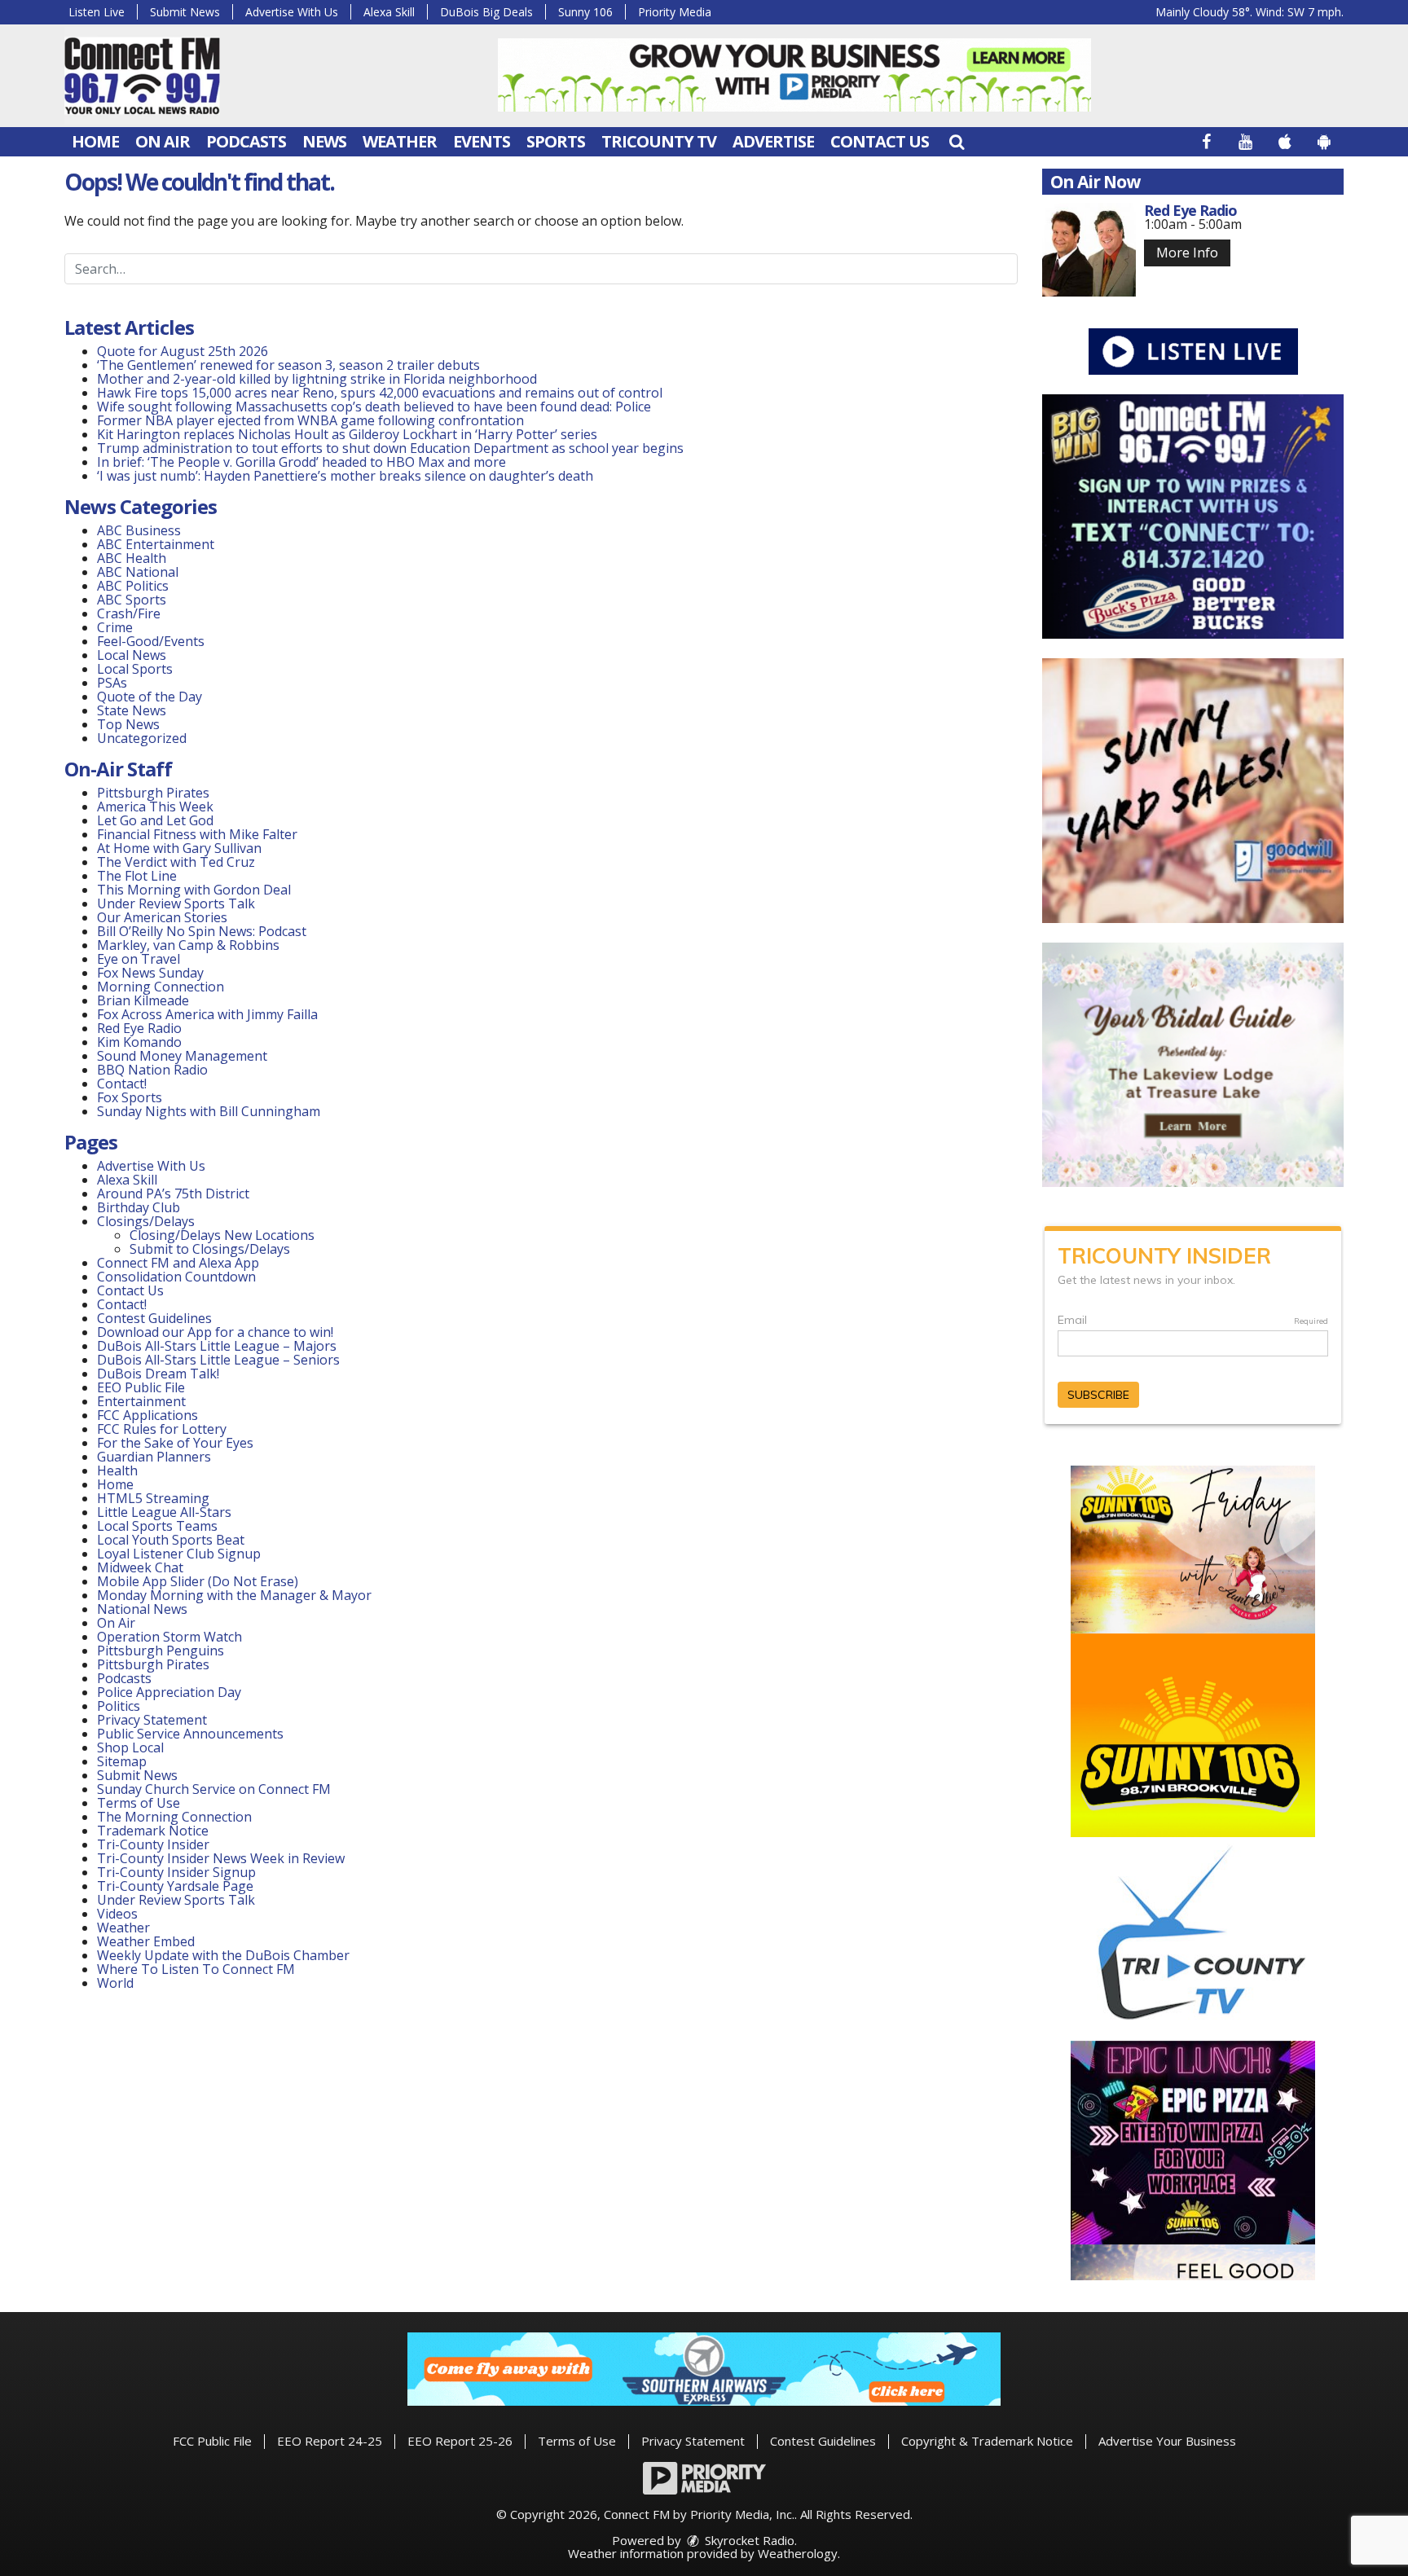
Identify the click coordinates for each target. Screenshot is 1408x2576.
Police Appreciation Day (169, 1692)
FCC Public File (212, 2441)
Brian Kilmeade (143, 1000)
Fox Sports (130, 1097)
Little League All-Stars (164, 1512)
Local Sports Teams (157, 1526)
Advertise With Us (292, 12)
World (115, 1983)
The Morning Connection (174, 1817)
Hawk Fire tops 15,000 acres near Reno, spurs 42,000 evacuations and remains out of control (380, 393)
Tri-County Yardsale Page (175, 1886)
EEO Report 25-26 (460, 2441)
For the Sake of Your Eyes (175, 1443)
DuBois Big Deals (486, 12)
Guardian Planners (154, 1457)
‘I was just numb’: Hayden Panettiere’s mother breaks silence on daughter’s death (345, 476)
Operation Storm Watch (169, 1637)
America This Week (155, 807)
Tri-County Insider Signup (176, 1872)
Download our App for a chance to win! (215, 1332)
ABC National (138, 572)
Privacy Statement (152, 1720)
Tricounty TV (659, 141)
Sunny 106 (585, 12)
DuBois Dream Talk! (158, 1374)
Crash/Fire (129, 613)
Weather (400, 141)
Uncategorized (142, 738)
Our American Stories (162, 917)
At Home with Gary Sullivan (179, 848)
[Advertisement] (794, 75)
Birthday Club (139, 1207)
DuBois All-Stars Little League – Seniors (218, 1360)
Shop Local (130, 1747)
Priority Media (675, 12)
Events (482, 141)
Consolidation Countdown (176, 1277)
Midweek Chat (140, 1567)
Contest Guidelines (154, 1318)
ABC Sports (132, 600)
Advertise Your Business (1167, 2441)
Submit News (185, 12)
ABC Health (132, 558)
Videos (117, 1914)
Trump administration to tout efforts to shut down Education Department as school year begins (390, 448)
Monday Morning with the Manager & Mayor (234, 1595)
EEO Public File (141, 1387)
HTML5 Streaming (153, 1498)
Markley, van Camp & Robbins (188, 945)
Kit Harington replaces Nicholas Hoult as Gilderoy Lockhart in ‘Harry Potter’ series (347, 434)
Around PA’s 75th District (173, 1193)
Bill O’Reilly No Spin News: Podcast (202, 931)
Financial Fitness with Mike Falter (197, 834)
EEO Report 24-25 (330, 2441)
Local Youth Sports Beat (171, 1540)
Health (117, 1470)
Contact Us (880, 141)
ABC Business (139, 530)
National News (142, 1609)
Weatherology (798, 2553)
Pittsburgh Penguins (161, 1651)
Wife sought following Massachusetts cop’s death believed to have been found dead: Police (374, 407)
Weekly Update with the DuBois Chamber (223, 1955)
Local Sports (135, 669)
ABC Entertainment (156, 544)
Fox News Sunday (150, 973)
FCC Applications (147, 1415)
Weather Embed (146, 1941)
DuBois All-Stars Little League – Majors (217, 1346)
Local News (132, 655)
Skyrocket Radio (748, 2540)
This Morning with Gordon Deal (194, 890)
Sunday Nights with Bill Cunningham (209, 1111)
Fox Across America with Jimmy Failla (207, 1014)
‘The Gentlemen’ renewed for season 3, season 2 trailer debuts (288, 365)
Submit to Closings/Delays (210, 1249)
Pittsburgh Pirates (153, 793)
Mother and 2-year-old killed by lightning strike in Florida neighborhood (317, 379)
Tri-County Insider (153, 1844)
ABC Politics (133, 586)
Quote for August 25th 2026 (183, 351)
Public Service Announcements (190, 1734)
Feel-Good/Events (151, 641)
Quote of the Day (150, 697)
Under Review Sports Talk (176, 903)
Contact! (122, 1084)
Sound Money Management (182, 1056)
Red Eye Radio (139, 1028)
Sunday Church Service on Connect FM (214, 1789)
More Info (1187, 253)
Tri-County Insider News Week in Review (221, 1858)
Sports (556, 141)
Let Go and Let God (155, 820)
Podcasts (246, 141)
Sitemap (122, 1761)
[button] (957, 141)
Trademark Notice (153, 1831)
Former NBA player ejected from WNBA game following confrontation (310, 420)
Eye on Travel (139, 959)
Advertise (773, 141)
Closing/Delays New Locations (222, 1235)
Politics (119, 1706)
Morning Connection (161, 987)
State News (132, 710)
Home (95, 141)
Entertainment (141, 1401)
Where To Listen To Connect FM (196, 1969)
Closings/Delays (146, 1221)
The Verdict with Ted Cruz (176, 862)
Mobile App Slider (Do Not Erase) (198, 1581)
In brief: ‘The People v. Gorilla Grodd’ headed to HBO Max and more (301, 462)
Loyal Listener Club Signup (179, 1554)
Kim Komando (139, 1042)
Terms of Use (139, 1803)
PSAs (112, 683)
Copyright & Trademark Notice (987, 2441)
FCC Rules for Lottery (162, 1429)
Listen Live (97, 12)
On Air (163, 141)
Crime (115, 627)
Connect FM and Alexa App (178, 1263)
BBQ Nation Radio (152, 1070)
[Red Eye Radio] (1089, 250)
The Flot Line (137, 876)
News (324, 141)
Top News (128, 724)
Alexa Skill (389, 12)
